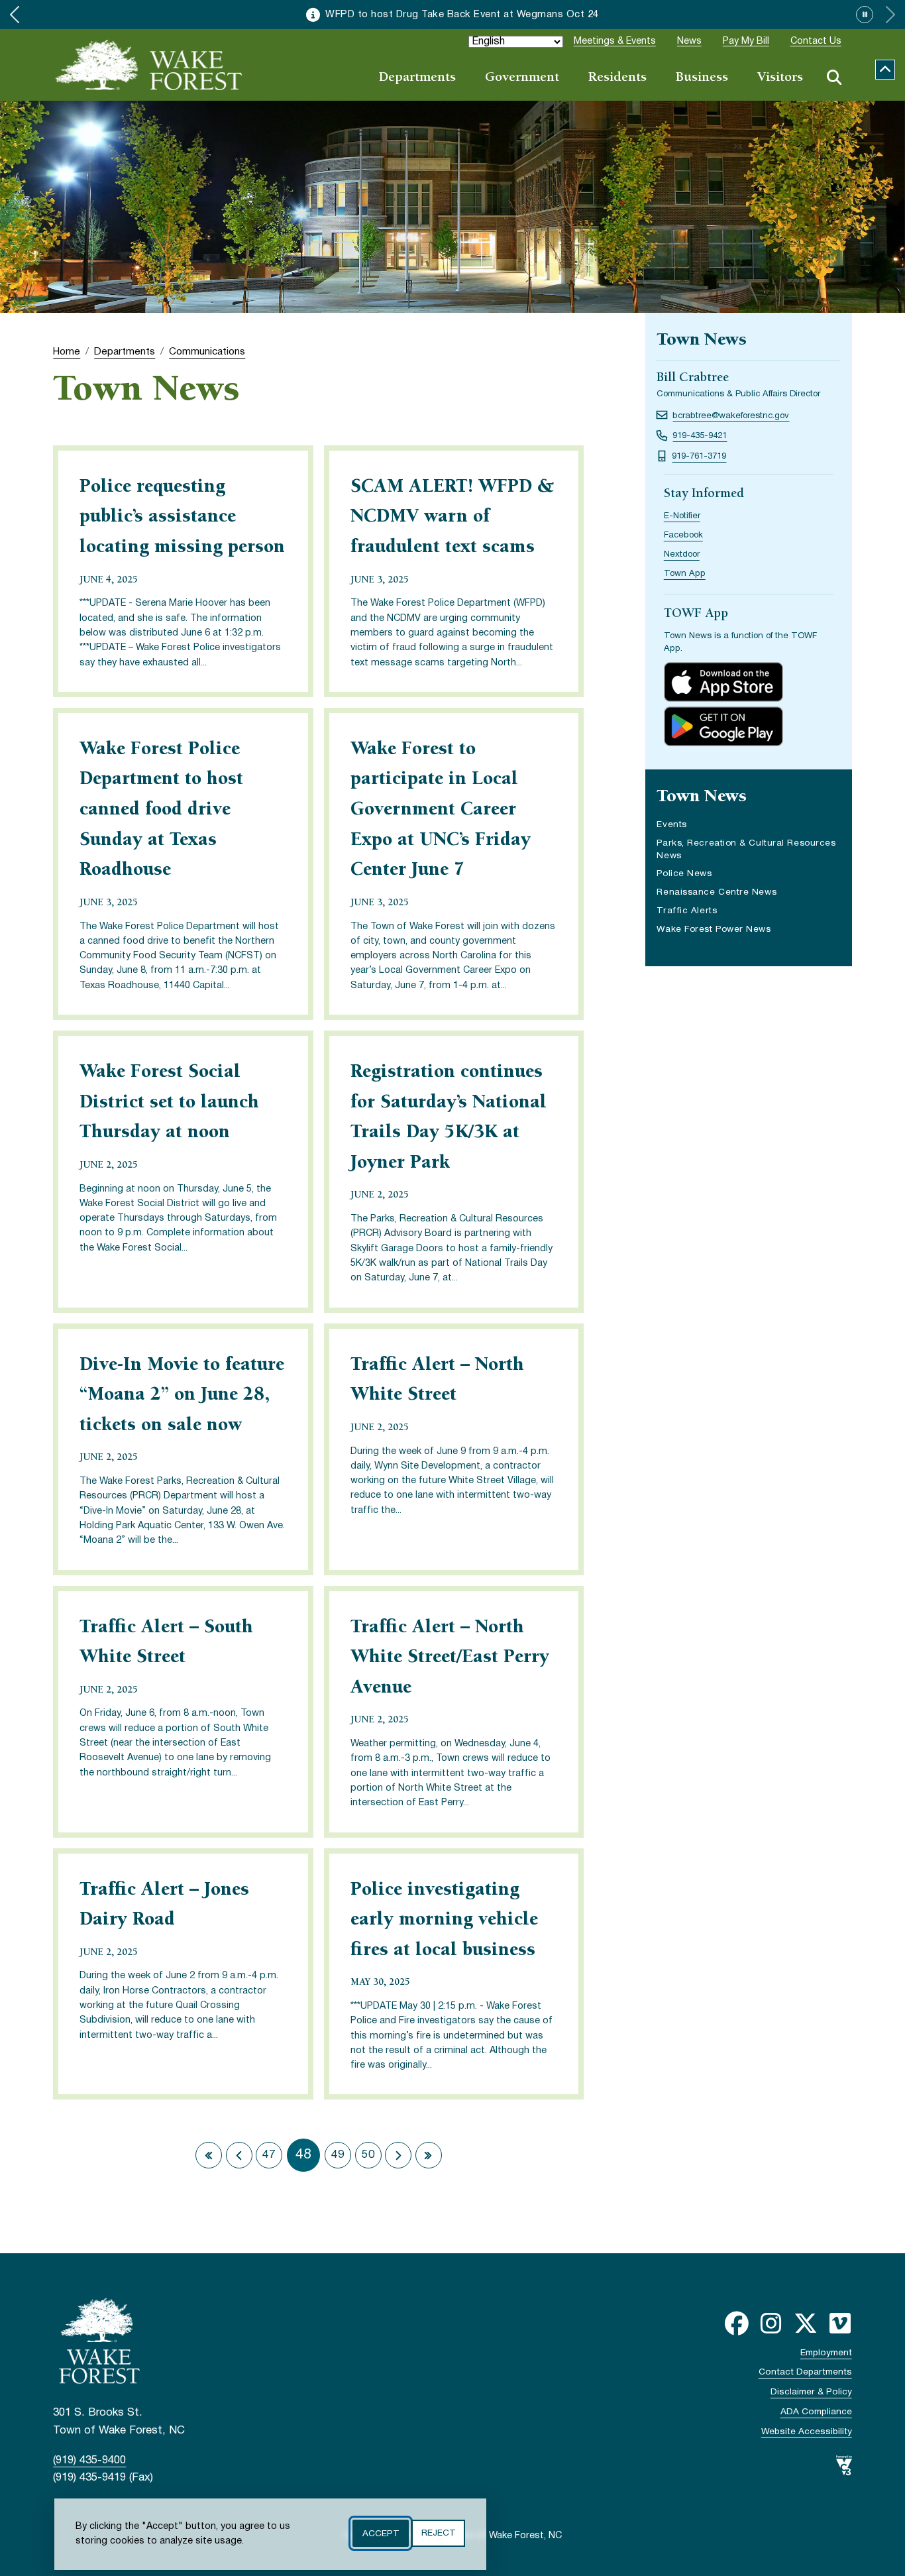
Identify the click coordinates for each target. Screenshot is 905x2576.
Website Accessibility (807, 2432)
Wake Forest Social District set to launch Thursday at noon (169, 1103)
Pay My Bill (746, 41)
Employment (826, 2353)
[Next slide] (890, 15)
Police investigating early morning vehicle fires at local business (444, 1921)
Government (522, 78)
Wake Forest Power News (714, 929)
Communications (207, 352)
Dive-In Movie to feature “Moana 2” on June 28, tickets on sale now (182, 1396)
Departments (417, 78)
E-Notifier (682, 516)
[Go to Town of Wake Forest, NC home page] (149, 65)
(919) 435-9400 (89, 2460)
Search (834, 78)
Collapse (885, 70)
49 (338, 2155)
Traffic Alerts (687, 911)
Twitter (806, 2324)
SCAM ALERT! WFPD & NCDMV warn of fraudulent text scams (452, 518)
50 (368, 2155)
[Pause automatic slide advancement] (865, 15)
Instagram (771, 2324)
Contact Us (816, 41)
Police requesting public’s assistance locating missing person (182, 518)
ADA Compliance (816, 2412)
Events (671, 825)
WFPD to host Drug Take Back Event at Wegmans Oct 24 (462, 15)
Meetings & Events (615, 41)
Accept (381, 2533)
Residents (617, 78)
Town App (685, 574)
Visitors (780, 78)
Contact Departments (805, 2372)
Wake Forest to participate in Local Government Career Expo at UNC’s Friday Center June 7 (441, 811)
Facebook (683, 535)
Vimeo (840, 2324)
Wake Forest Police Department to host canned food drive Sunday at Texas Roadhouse (161, 811)
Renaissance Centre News (717, 894)
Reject (438, 2533)
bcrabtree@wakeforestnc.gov (731, 416)
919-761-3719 (699, 457)
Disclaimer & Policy (811, 2392)
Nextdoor (682, 555)
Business (702, 78)
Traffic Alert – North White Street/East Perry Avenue (450, 1658)
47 (269, 2155)
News (689, 41)
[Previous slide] (15, 15)
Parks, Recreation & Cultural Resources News (746, 850)
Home (67, 352)
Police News (684, 874)
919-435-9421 (700, 436)
